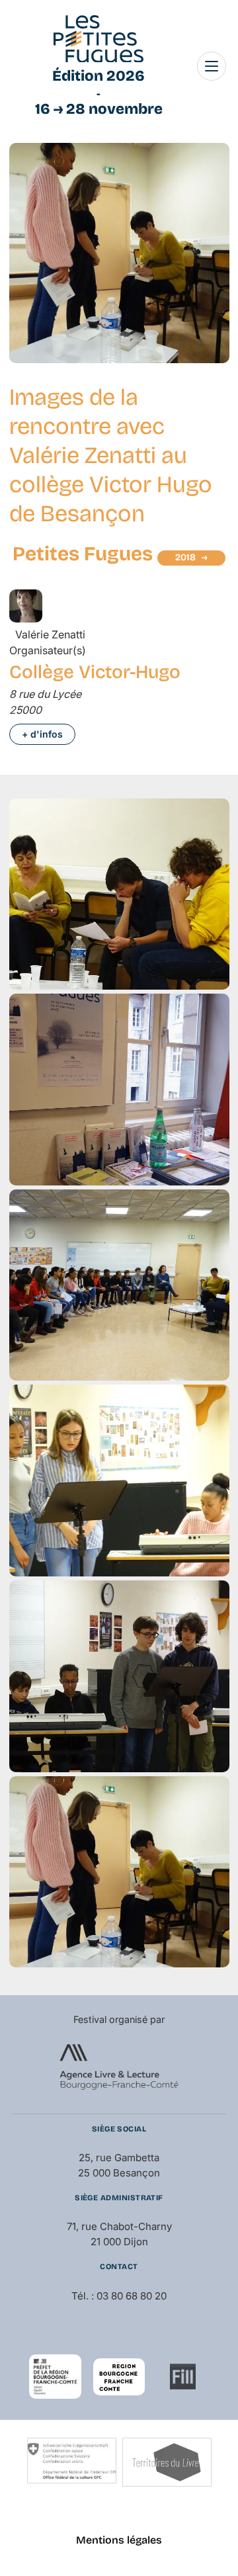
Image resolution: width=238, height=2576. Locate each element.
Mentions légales (119, 2540)
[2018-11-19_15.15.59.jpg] (119, 1377)
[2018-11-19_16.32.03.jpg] (119, 1963)
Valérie (50, 634)
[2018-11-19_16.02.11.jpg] (119, 1768)
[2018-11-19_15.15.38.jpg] (119, 1181)
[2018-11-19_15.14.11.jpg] (119, 986)
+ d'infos (42, 734)
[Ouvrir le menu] (212, 66)
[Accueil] (99, 39)
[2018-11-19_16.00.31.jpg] (119, 1572)
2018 (185, 557)
